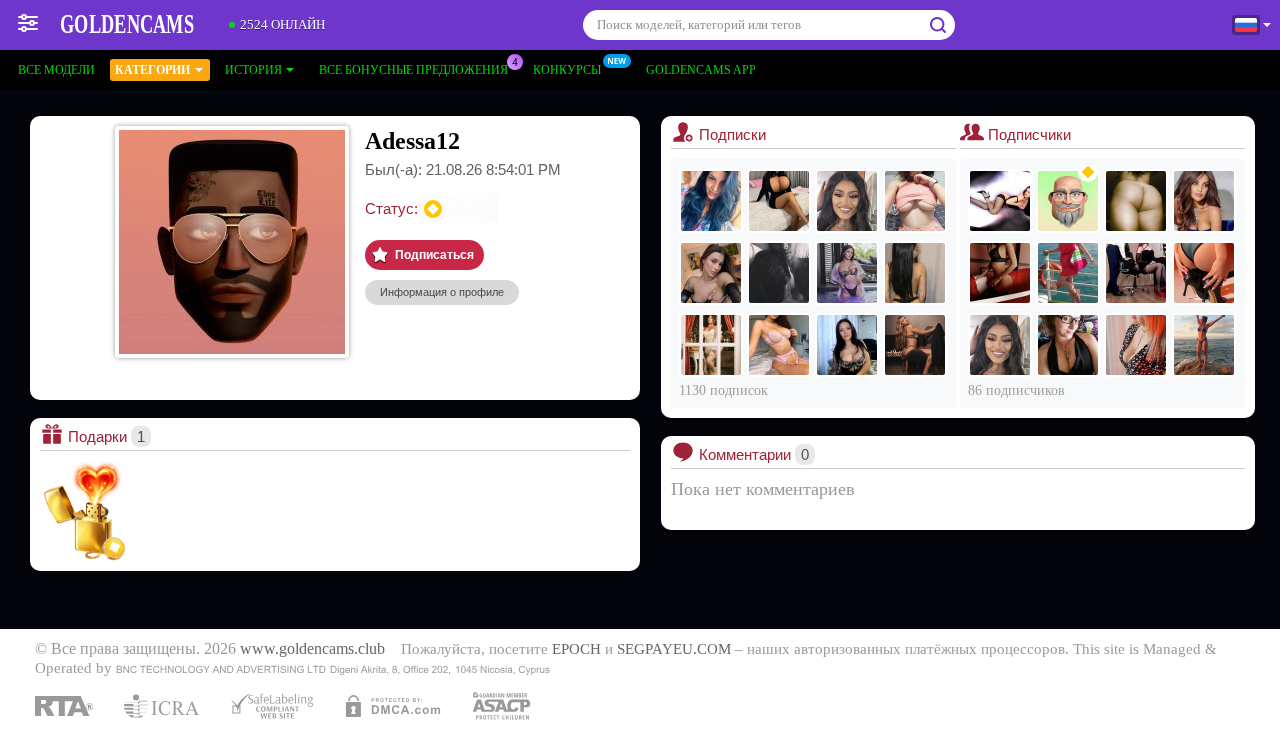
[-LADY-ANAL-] (1136, 201)
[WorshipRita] (779, 201)
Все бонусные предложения (413, 70)
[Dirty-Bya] (915, 273)
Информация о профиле (442, 292)
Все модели (56, 70)
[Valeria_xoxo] (779, 273)
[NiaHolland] (915, 345)
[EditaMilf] (1204, 345)
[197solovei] (1068, 201)
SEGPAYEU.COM (674, 649)
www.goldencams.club (312, 649)
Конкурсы (567, 70)
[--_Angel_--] (1136, 345)
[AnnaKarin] (847, 201)
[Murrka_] (1204, 201)
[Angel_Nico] (847, 345)
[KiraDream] (1204, 273)
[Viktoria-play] (1068, 345)
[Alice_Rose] (915, 201)
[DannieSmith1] (711, 345)
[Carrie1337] (1136, 273)
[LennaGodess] (711, 273)
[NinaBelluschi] (779, 345)
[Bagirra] (1000, 201)
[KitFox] (1068, 273)
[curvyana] (711, 201)
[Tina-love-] (1000, 273)
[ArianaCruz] (847, 273)
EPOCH (576, 649)
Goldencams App (701, 70)
